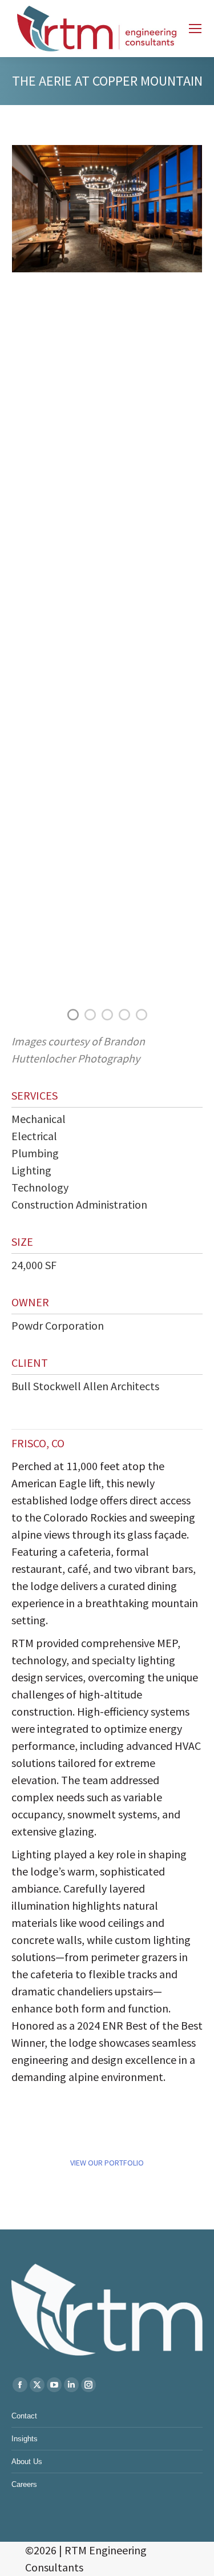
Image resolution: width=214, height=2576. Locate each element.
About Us (27, 2462)
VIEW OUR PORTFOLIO (107, 2163)
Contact (24, 2416)
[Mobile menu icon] (195, 29)
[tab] (73, 1013)
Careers (24, 2484)
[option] (107, 208)
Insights (25, 2439)
